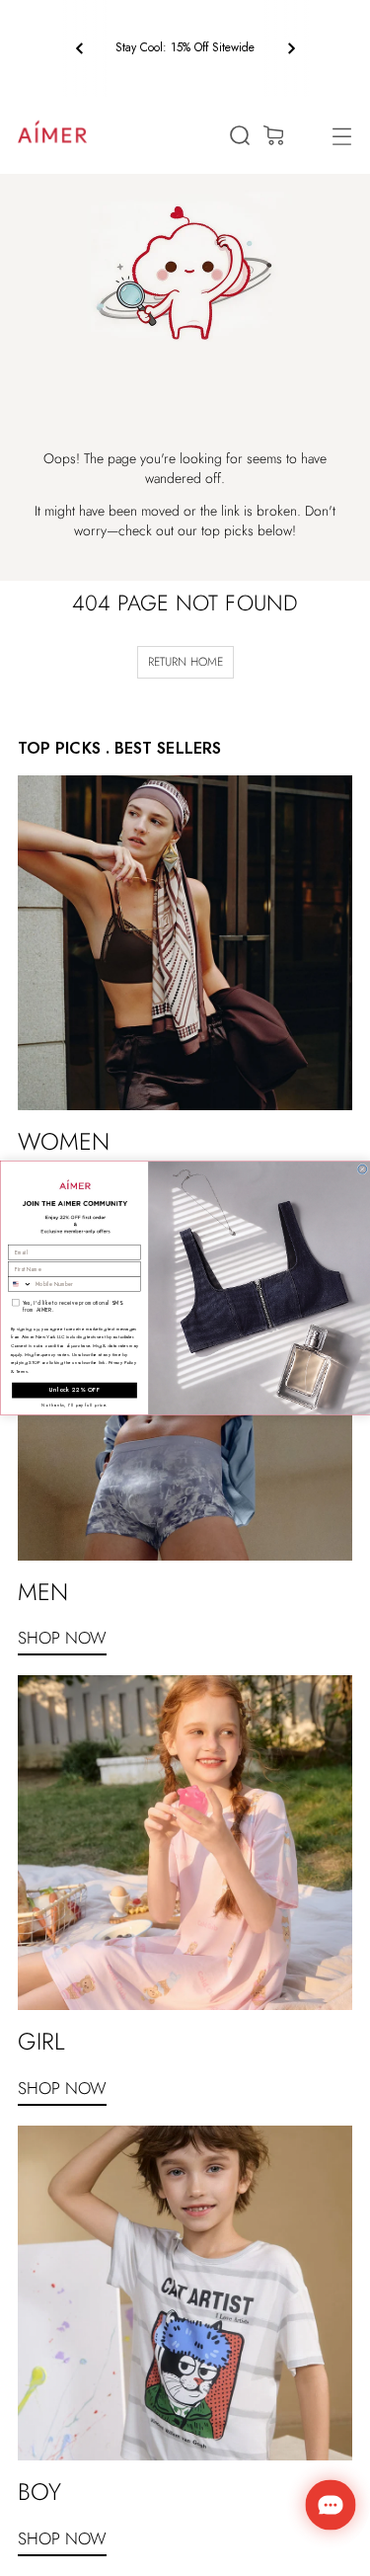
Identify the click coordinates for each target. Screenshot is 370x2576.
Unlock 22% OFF (74, 1390)
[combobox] (19, 1284)
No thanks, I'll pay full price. (74, 1405)
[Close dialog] (362, 1169)
